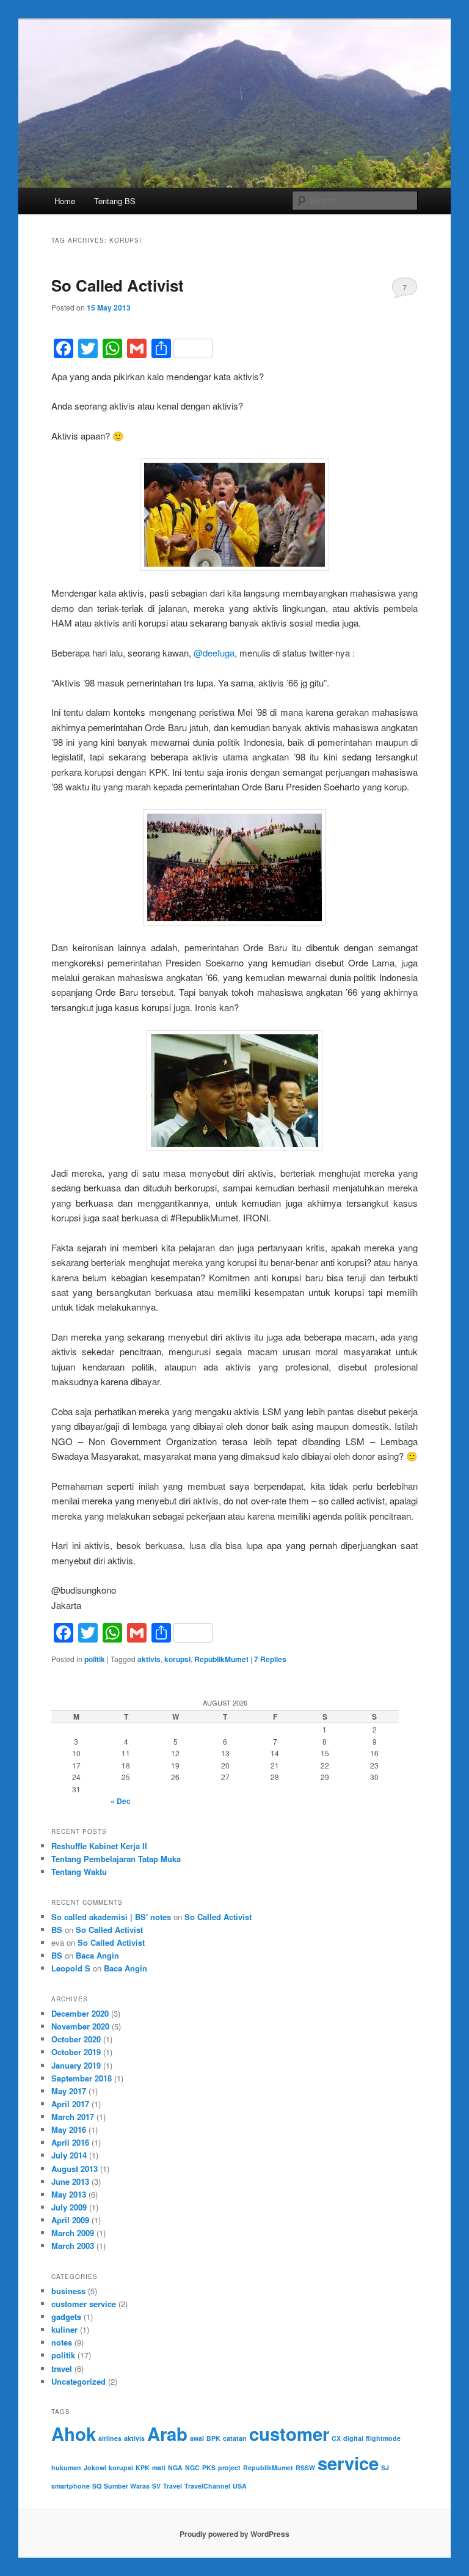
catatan (235, 2438)
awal (197, 2438)
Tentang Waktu (79, 1871)
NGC (192, 2467)
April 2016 (70, 2142)
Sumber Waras (127, 2486)
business (68, 2291)
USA (240, 2486)
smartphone (71, 2486)
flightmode (383, 2438)
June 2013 (70, 2181)
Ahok (74, 2434)
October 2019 (76, 2052)
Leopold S (71, 1968)
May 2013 (69, 2194)
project (229, 2467)
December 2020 (80, 2013)
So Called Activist (118, 285)
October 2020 (76, 2039)
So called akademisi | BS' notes (111, 1917)
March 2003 (73, 2246)
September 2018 (82, 2078)
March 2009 (73, 2233)
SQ (97, 2486)
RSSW (305, 2467)
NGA (175, 2467)
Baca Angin (97, 1955)
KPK (143, 2467)
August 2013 (75, 2169)
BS (57, 1930)
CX (336, 2438)
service (348, 2463)
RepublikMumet (221, 1659)
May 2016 (69, 2129)
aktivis (149, 1659)
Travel (173, 2486)
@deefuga (214, 653)
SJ (385, 2467)
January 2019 (76, 2065)
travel (62, 2368)
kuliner (64, 2329)
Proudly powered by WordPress (234, 2534)
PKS (209, 2467)
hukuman (66, 2467)
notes (62, 2342)
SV (156, 2486)
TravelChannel (207, 2486)
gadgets (66, 2317)
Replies (270, 1659)
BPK (213, 2438)
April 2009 (70, 2220)
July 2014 (69, 2155)
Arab (167, 2434)
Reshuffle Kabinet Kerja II (99, 1846)
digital (353, 2438)
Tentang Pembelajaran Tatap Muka (116, 1859)
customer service (84, 2304)
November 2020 (80, 2026)
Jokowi (95, 2467)
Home (65, 201)
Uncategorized (78, 2381)
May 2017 (69, 2091)
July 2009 (69, 2207)
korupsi (177, 1659)
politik (95, 1659)
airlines (110, 2438)
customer (289, 2434)
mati (159, 2467)
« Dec (121, 1801)
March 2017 (73, 2117)
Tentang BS (115, 201)
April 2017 (70, 2104)
